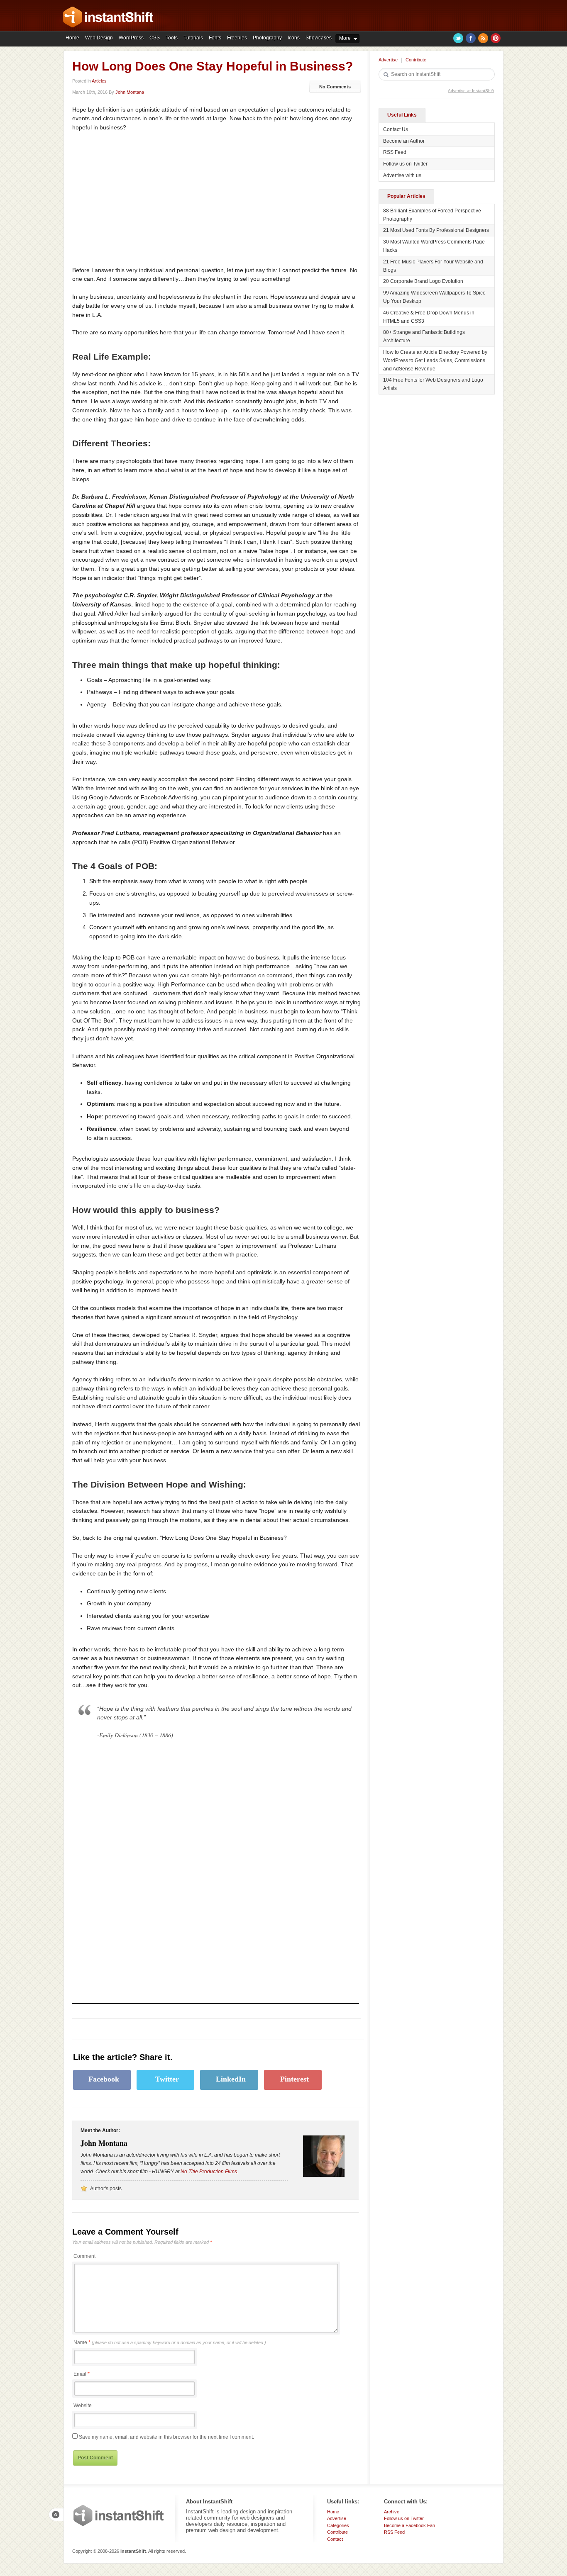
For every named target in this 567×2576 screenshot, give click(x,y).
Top (56, 2515)
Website (83, 2406)
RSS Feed (395, 152)
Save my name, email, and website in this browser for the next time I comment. (166, 2437)
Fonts (215, 38)
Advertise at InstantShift (471, 91)
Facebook (471, 38)
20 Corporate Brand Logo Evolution (423, 281)
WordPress (131, 38)
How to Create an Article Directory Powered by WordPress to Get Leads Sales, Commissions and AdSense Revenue (435, 360)
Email (80, 2374)
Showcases (319, 38)
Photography (267, 38)
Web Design (99, 38)
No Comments (335, 87)
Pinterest (496, 38)
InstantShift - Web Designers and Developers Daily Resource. (108, 17)
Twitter (458, 38)
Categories (338, 2525)
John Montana (130, 92)
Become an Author (404, 141)
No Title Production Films (209, 2172)
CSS (155, 38)
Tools (172, 38)
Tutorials (193, 38)
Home (72, 38)
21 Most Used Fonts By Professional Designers (436, 230)
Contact (335, 2539)
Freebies (237, 38)
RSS (483, 38)
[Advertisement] (142, 199)
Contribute (416, 60)
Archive (392, 2512)
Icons (294, 38)
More (345, 38)
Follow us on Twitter (405, 164)
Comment (84, 2256)
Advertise (388, 60)
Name (170, 2342)
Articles (99, 81)
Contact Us (396, 129)
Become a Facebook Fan (409, 2525)
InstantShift (119, 2515)
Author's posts (106, 2189)
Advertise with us (402, 175)
